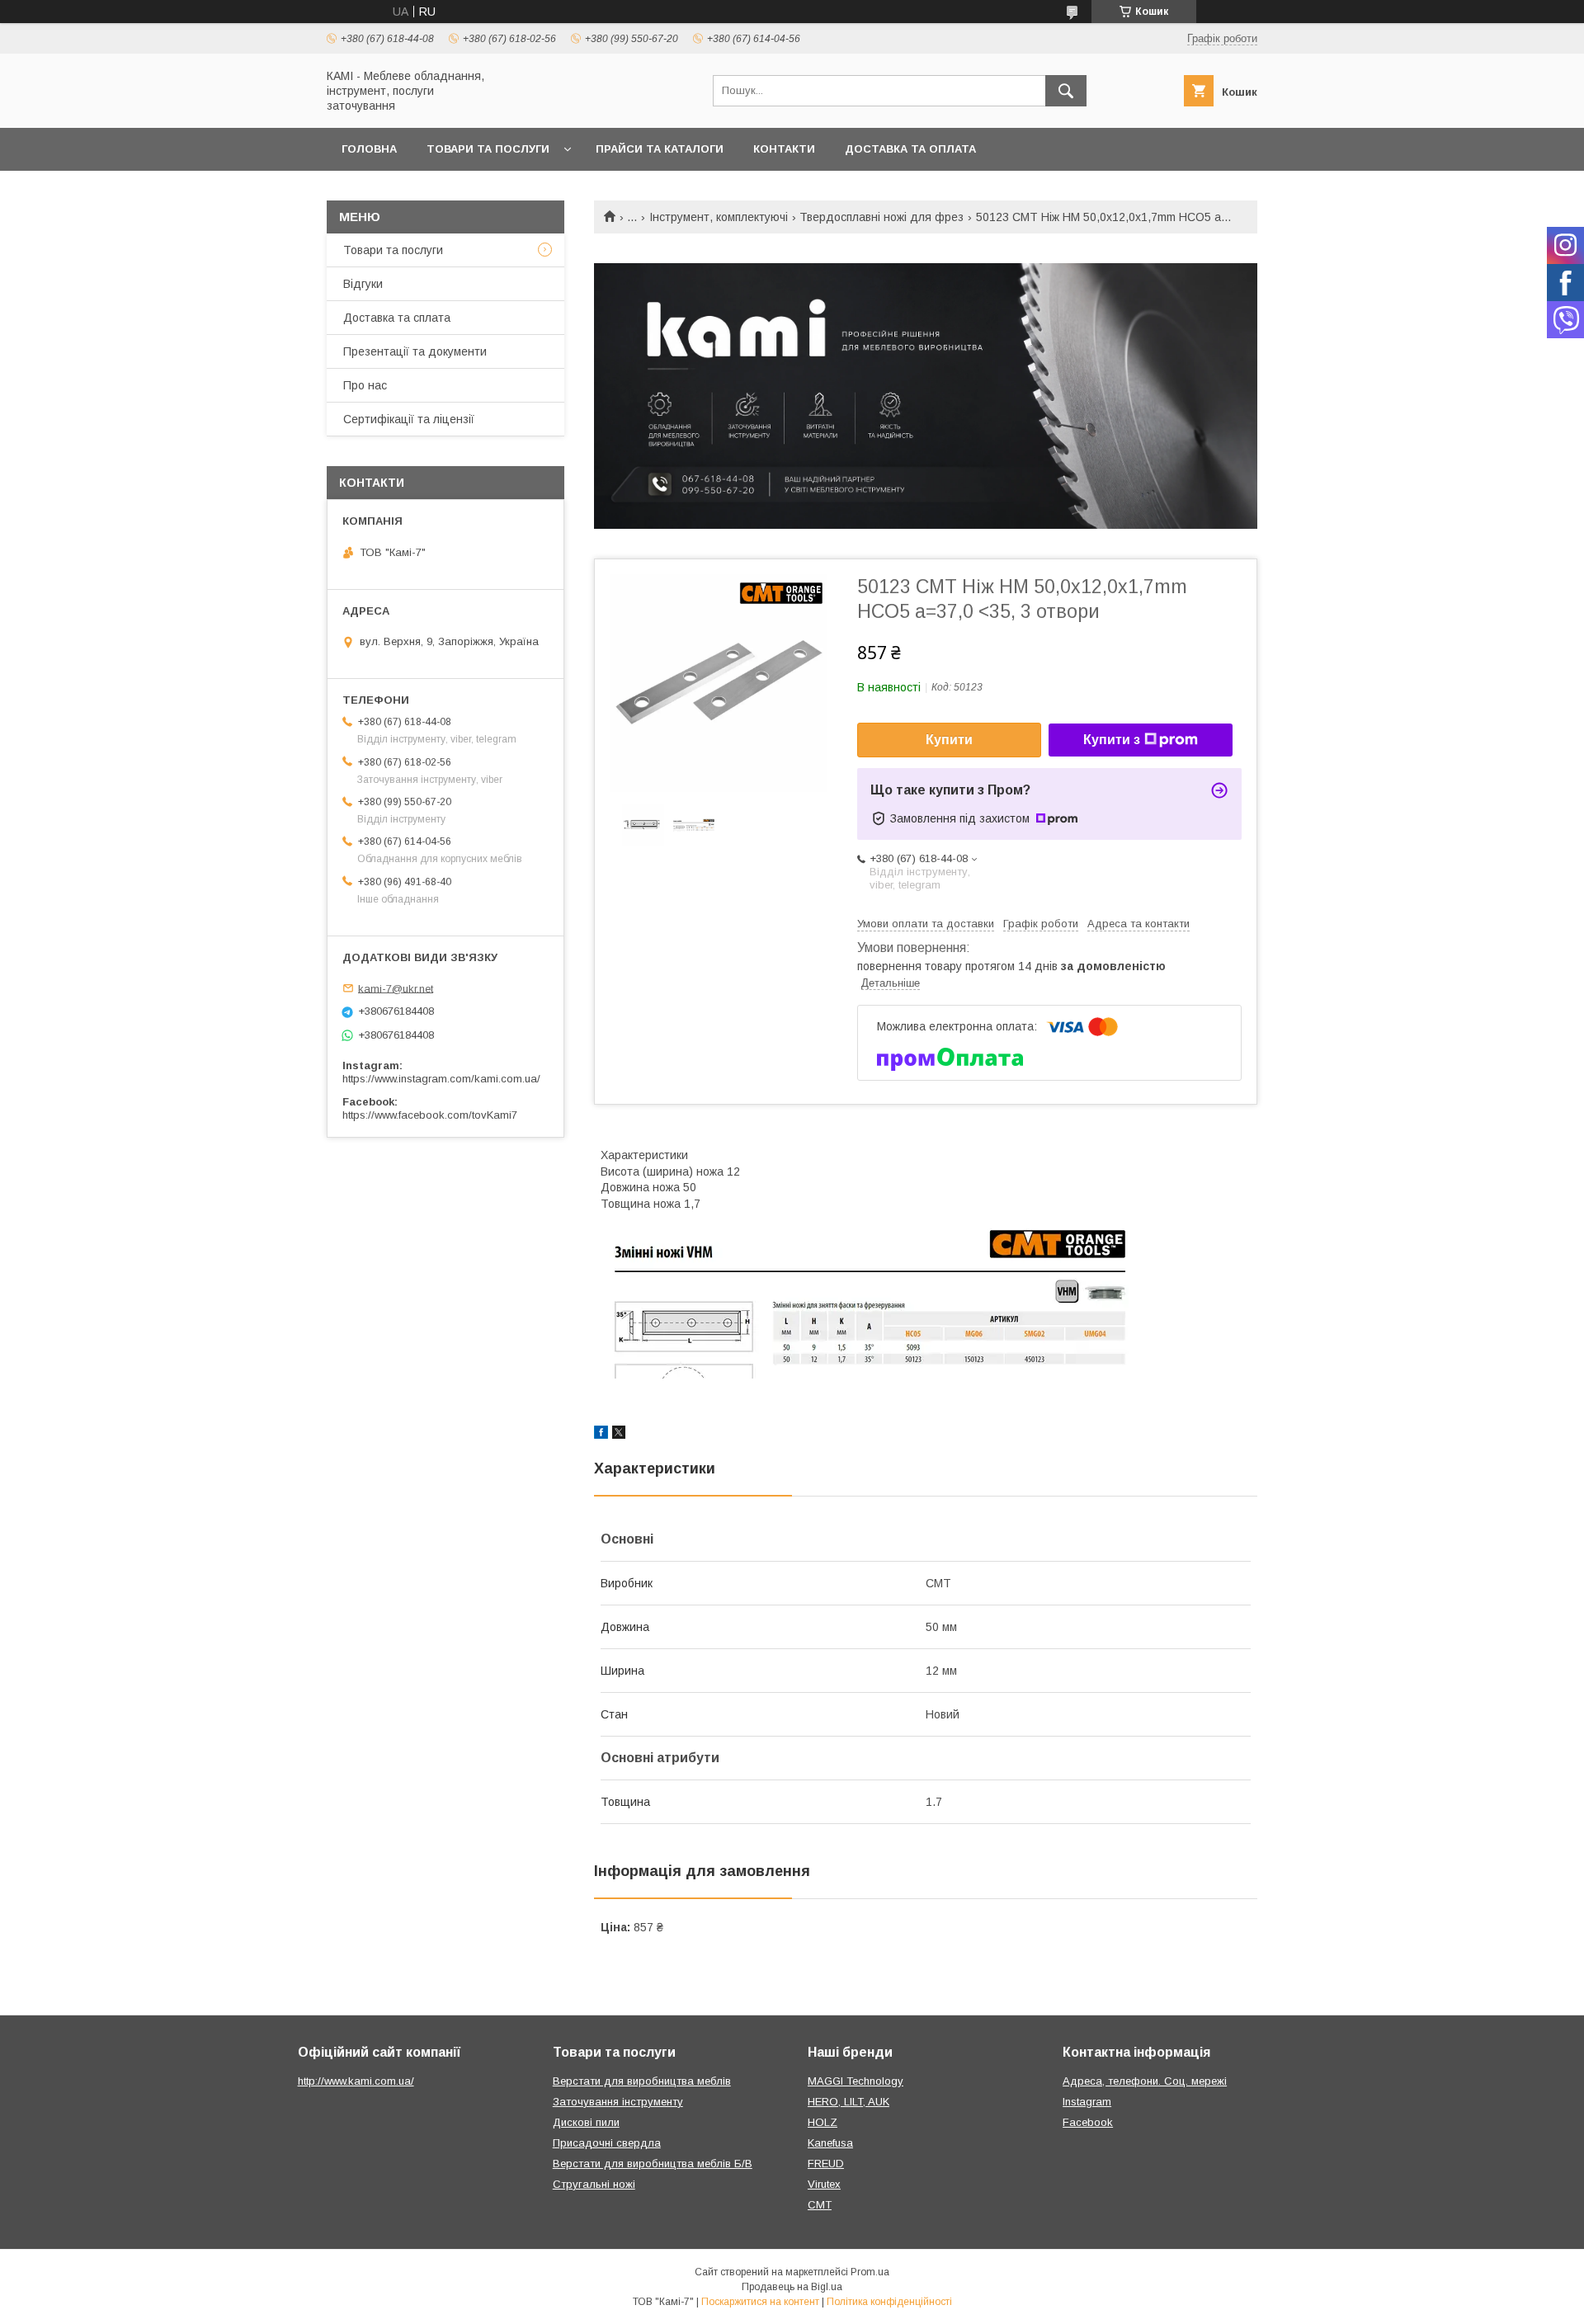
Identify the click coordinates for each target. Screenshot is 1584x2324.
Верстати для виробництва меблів (642, 2081)
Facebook (1088, 2122)
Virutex (824, 2184)
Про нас (365, 385)
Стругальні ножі (594, 2184)
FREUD (826, 2164)
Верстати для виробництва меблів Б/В (653, 2164)
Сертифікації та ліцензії (409, 419)
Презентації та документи (415, 351)
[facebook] (601, 1435)
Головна (369, 149)
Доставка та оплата (910, 149)
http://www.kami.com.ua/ (356, 2081)
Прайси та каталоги (660, 149)
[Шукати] (1066, 91)
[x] (619, 1435)
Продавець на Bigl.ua (792, 2287)
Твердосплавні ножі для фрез (882, 217)
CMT (820, 2205)
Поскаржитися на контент (760, 2302)
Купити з (1112, 740)
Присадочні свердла (607, 2143)
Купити (949, 740)
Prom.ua (870, 2272)
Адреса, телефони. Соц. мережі (1145, 2081)
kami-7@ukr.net (396, 988)
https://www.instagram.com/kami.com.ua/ (441, 1079)
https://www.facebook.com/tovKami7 (430, 1115)
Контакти (784, 149)
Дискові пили (586, 2122)
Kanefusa (830, 2143)
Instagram (1087, 2102)
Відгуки (363, 284)
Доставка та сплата (397, 318)
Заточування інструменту (618, 2102)
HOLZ (823, 2122)
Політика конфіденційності (889, 2302)
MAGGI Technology (856, 2081)
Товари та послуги (488, 149)
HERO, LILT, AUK (849, 2102)
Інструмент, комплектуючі (719, 217)
